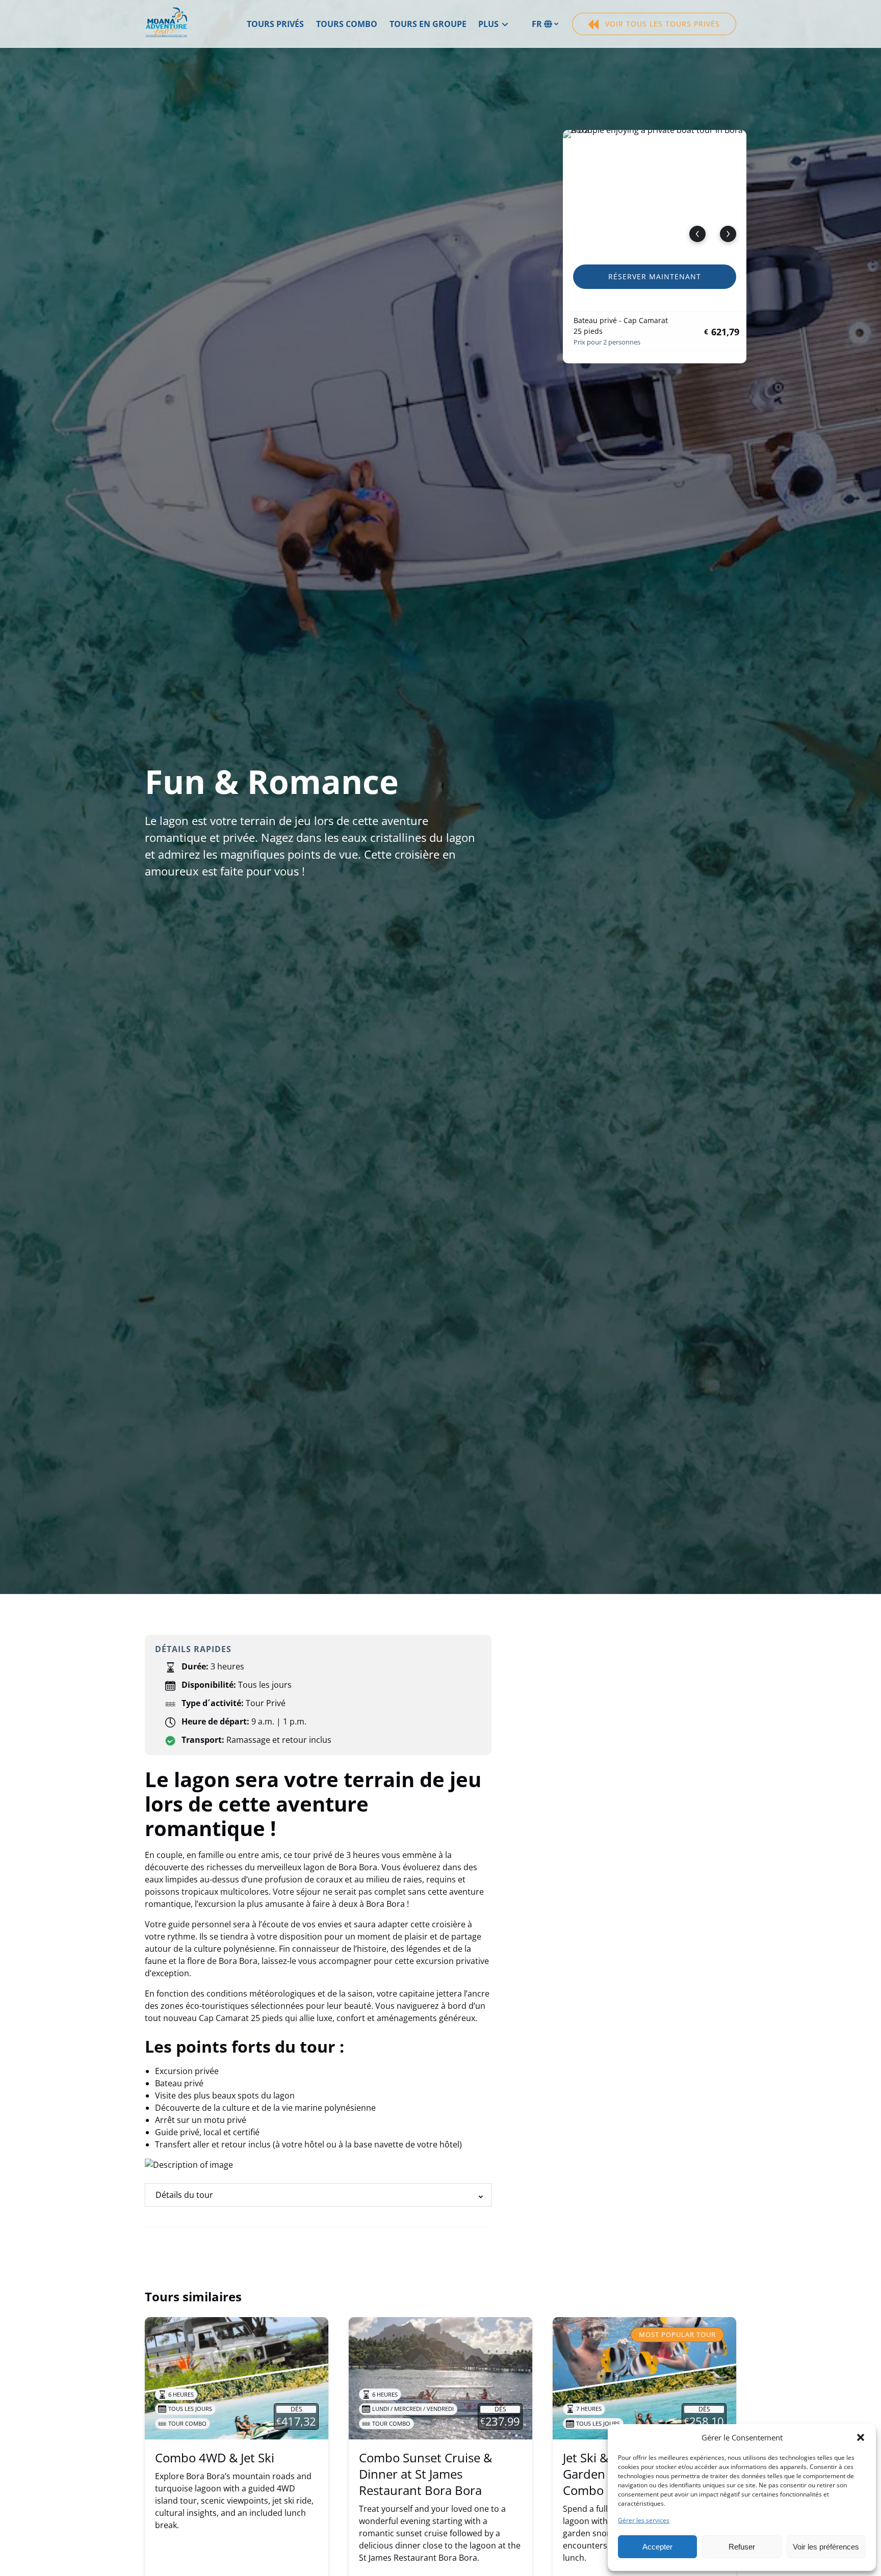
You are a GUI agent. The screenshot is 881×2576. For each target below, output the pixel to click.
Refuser (742, 2547)
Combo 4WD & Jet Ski (215, 2458)
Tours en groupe (428, 24)
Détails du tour (184, 2195)
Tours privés (275, 24)
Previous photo (697, 234)
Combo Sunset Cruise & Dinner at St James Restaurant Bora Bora (425, 2474)
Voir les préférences (826, 2547)
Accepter (657, 2547)
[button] (861, 2437)
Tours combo (347, 24)
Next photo (728, 234)
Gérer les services (644, 2520)
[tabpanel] (655, 191)
